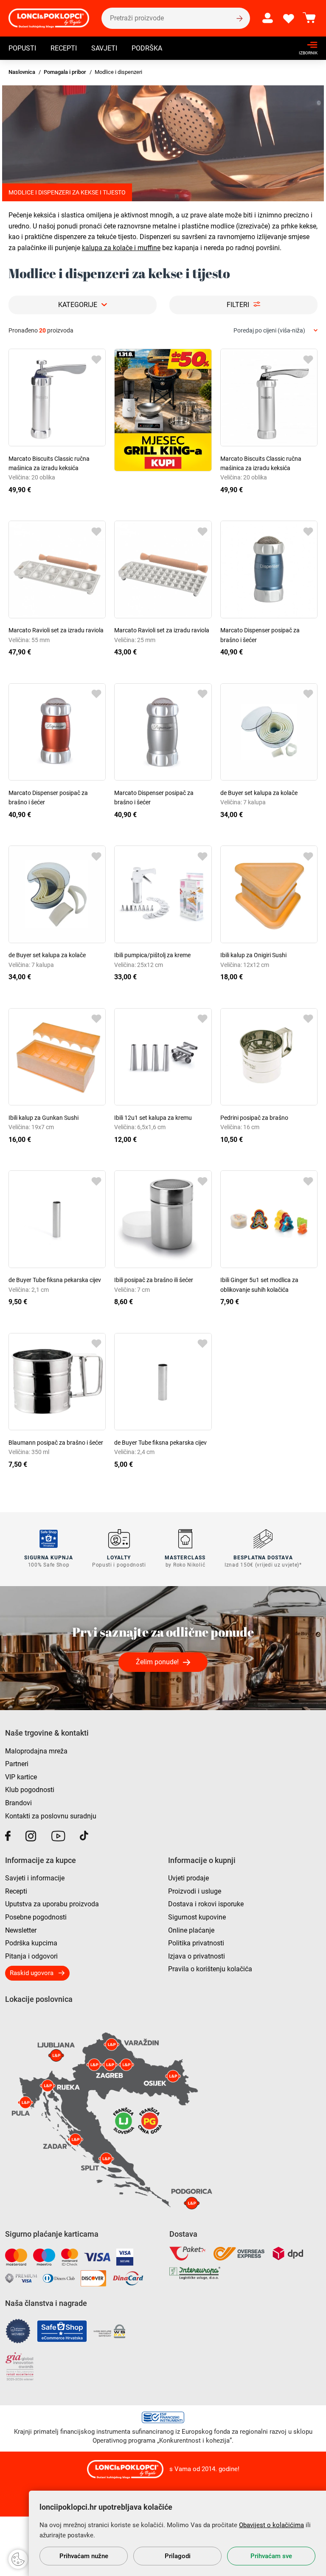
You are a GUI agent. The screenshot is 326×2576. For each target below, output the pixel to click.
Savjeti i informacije (35, 1878)
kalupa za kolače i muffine (121, 248)
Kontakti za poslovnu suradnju (51, 1816)
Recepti (64, 48)
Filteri (238, 305)
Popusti (22, 48)
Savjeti (104, 48)
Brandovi (18, 1803)
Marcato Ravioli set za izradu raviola (56, 630)
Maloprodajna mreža (36, 1751)
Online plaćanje (191, 1930)
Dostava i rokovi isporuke (206, 1904)
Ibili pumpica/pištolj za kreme (152, 955)
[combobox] (275, 331)
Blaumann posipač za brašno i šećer (56, 1443)
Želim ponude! (157, 1662)
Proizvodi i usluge (195, 1891)
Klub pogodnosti (30, 1790)
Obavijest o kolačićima (271, 2525)
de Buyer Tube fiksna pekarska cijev (55, 1280)
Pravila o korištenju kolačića (210, 1969)
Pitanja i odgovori (31, 1956)
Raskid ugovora (32, 1973)
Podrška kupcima (31, 1943)
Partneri (17, 1764)
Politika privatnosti (196, 1943)
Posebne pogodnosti (36, 1917)
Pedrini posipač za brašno (254, 1118)
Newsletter (21, 1930)
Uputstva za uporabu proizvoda (52, 1904)
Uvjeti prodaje (188, 1878)
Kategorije (78, 305)
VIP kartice (21, 1777)
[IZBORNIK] (306, 45)
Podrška (147, 48)
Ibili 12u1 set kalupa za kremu (153, 1118)
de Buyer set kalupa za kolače (259, 793)
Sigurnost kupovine (197, 1917)
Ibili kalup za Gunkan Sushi (44, 1118)
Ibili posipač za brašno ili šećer (154, 1280)
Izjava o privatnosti (197, 1956)
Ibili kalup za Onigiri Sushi (253, 955)
